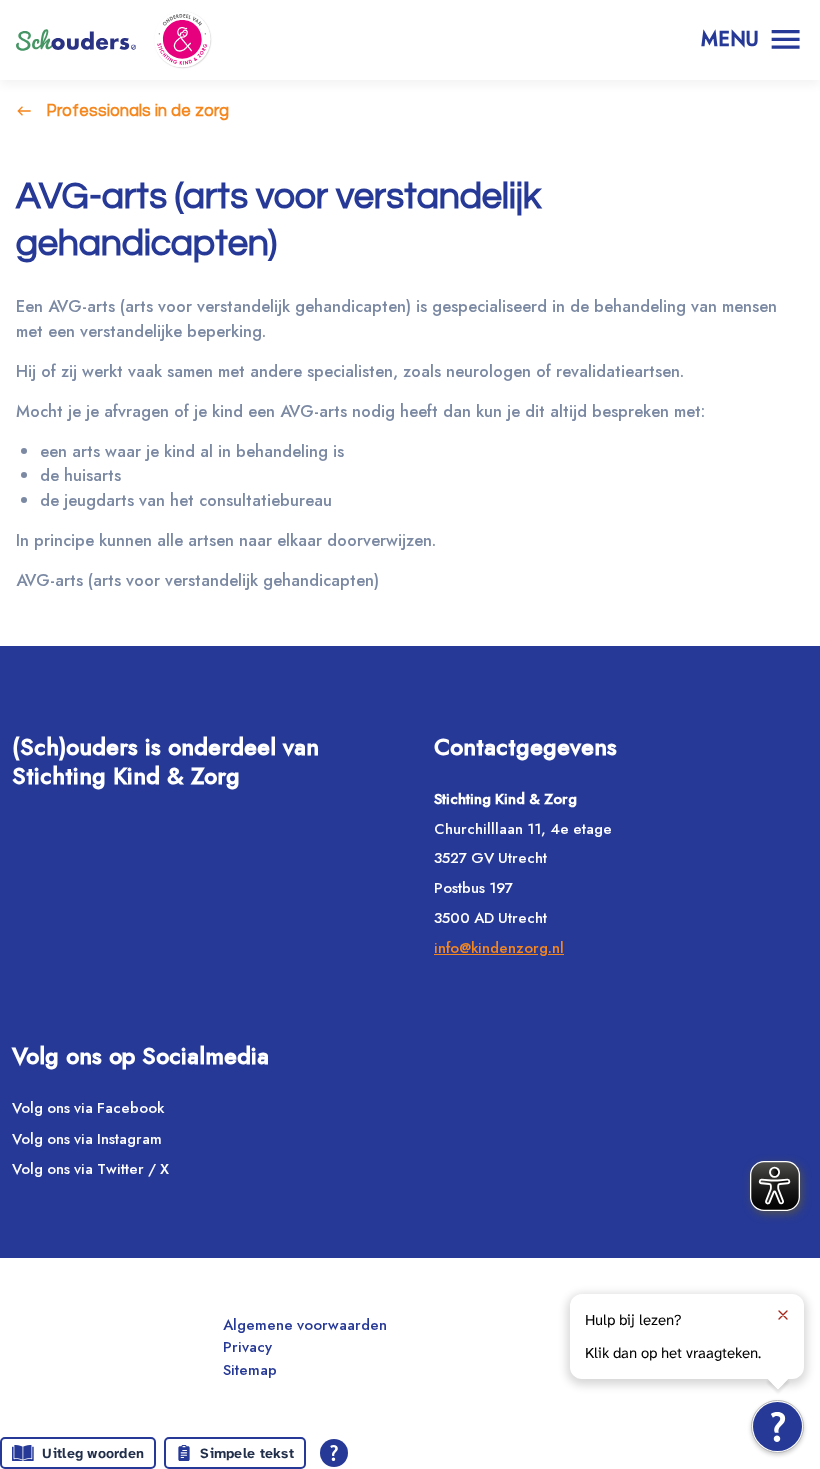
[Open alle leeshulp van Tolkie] (334, 1453)
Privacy (247, 1347)
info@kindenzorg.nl (499, 948)
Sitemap (250, 1370)
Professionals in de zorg (137, 110)
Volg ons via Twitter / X (90, 1169)
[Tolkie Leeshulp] (777, 1426)
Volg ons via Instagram (87, 1139)
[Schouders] (76, 40)
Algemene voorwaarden (305, 1325)
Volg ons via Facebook (88, 1108)
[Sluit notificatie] (783, 1315)
